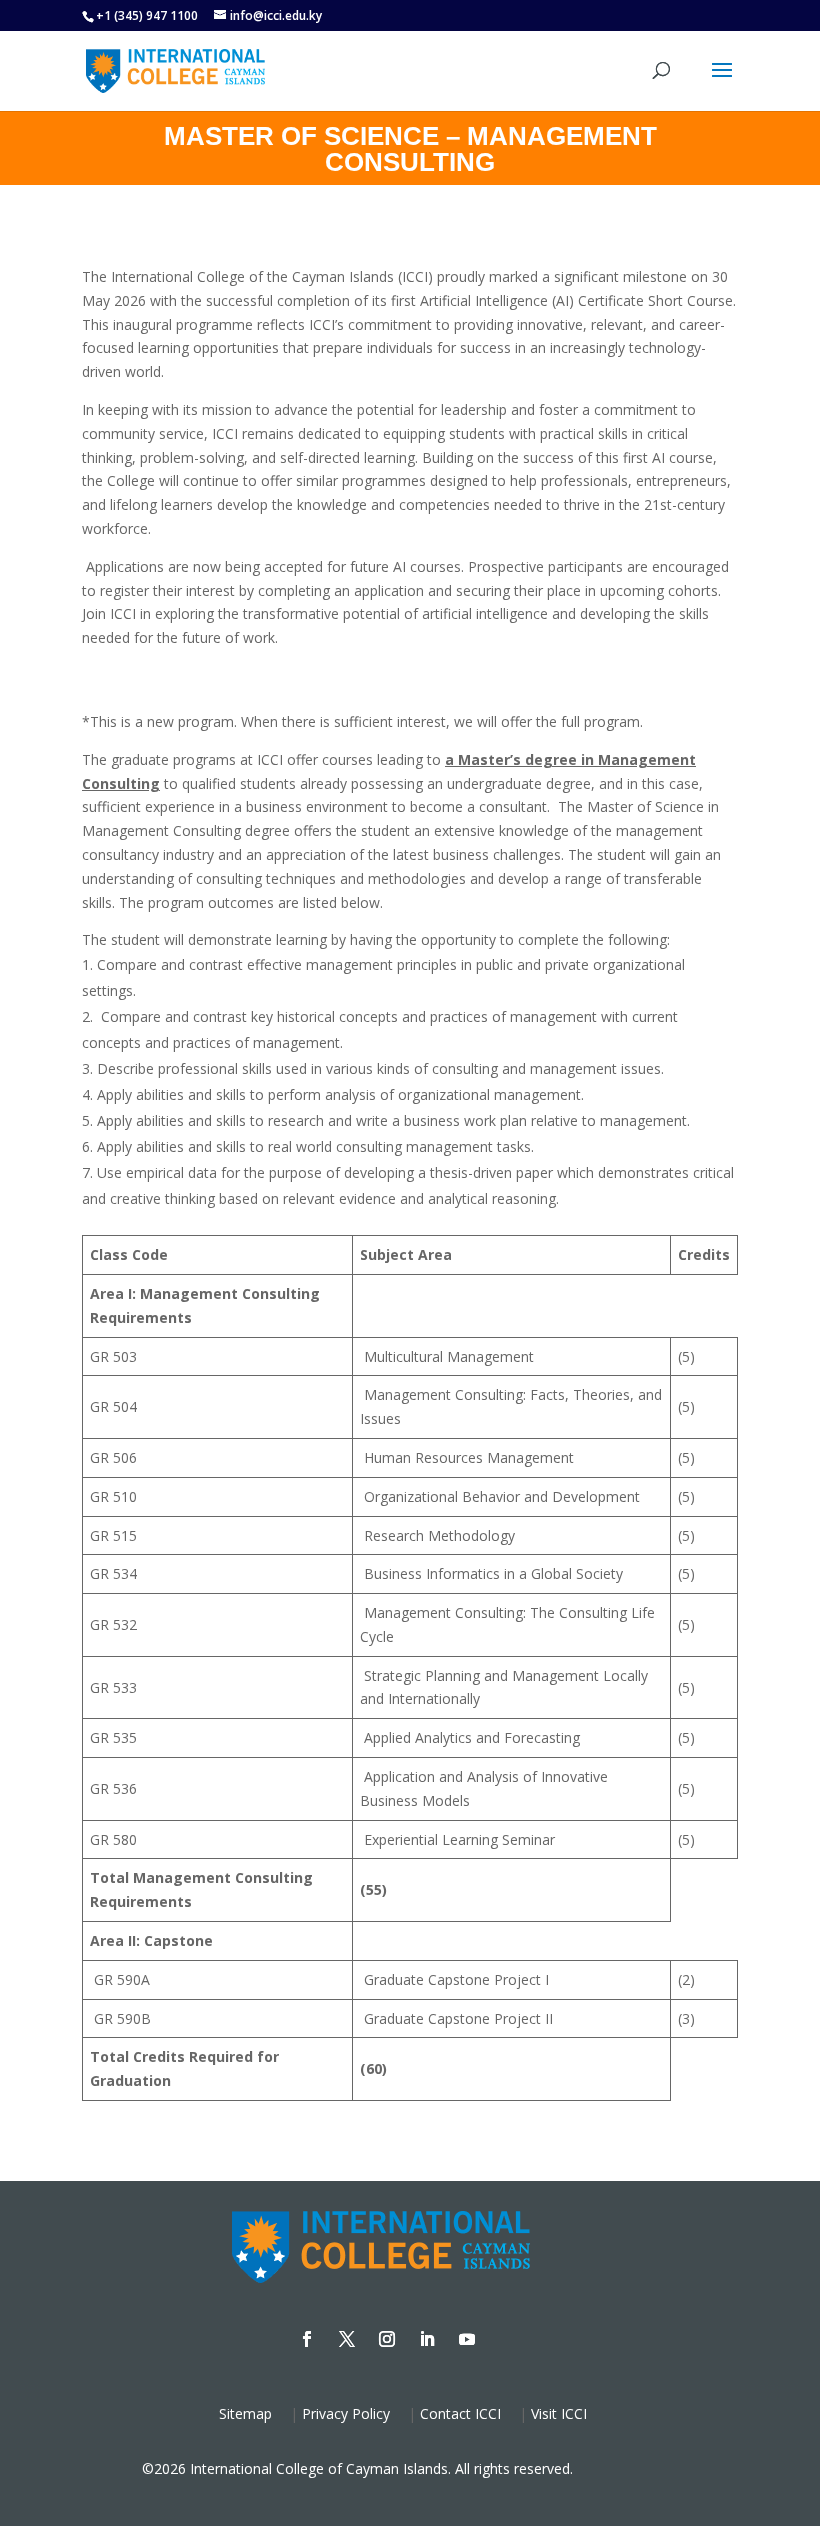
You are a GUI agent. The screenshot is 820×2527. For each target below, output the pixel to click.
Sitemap (245, 2413)
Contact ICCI (460, 2413)
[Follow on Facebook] (307, 2339)
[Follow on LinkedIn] (427, 2339)
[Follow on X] (347, 2339)
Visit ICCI (559, 2413)
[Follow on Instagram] (387, 2339)
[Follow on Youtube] (467, 2339)
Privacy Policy (346, 2413)
